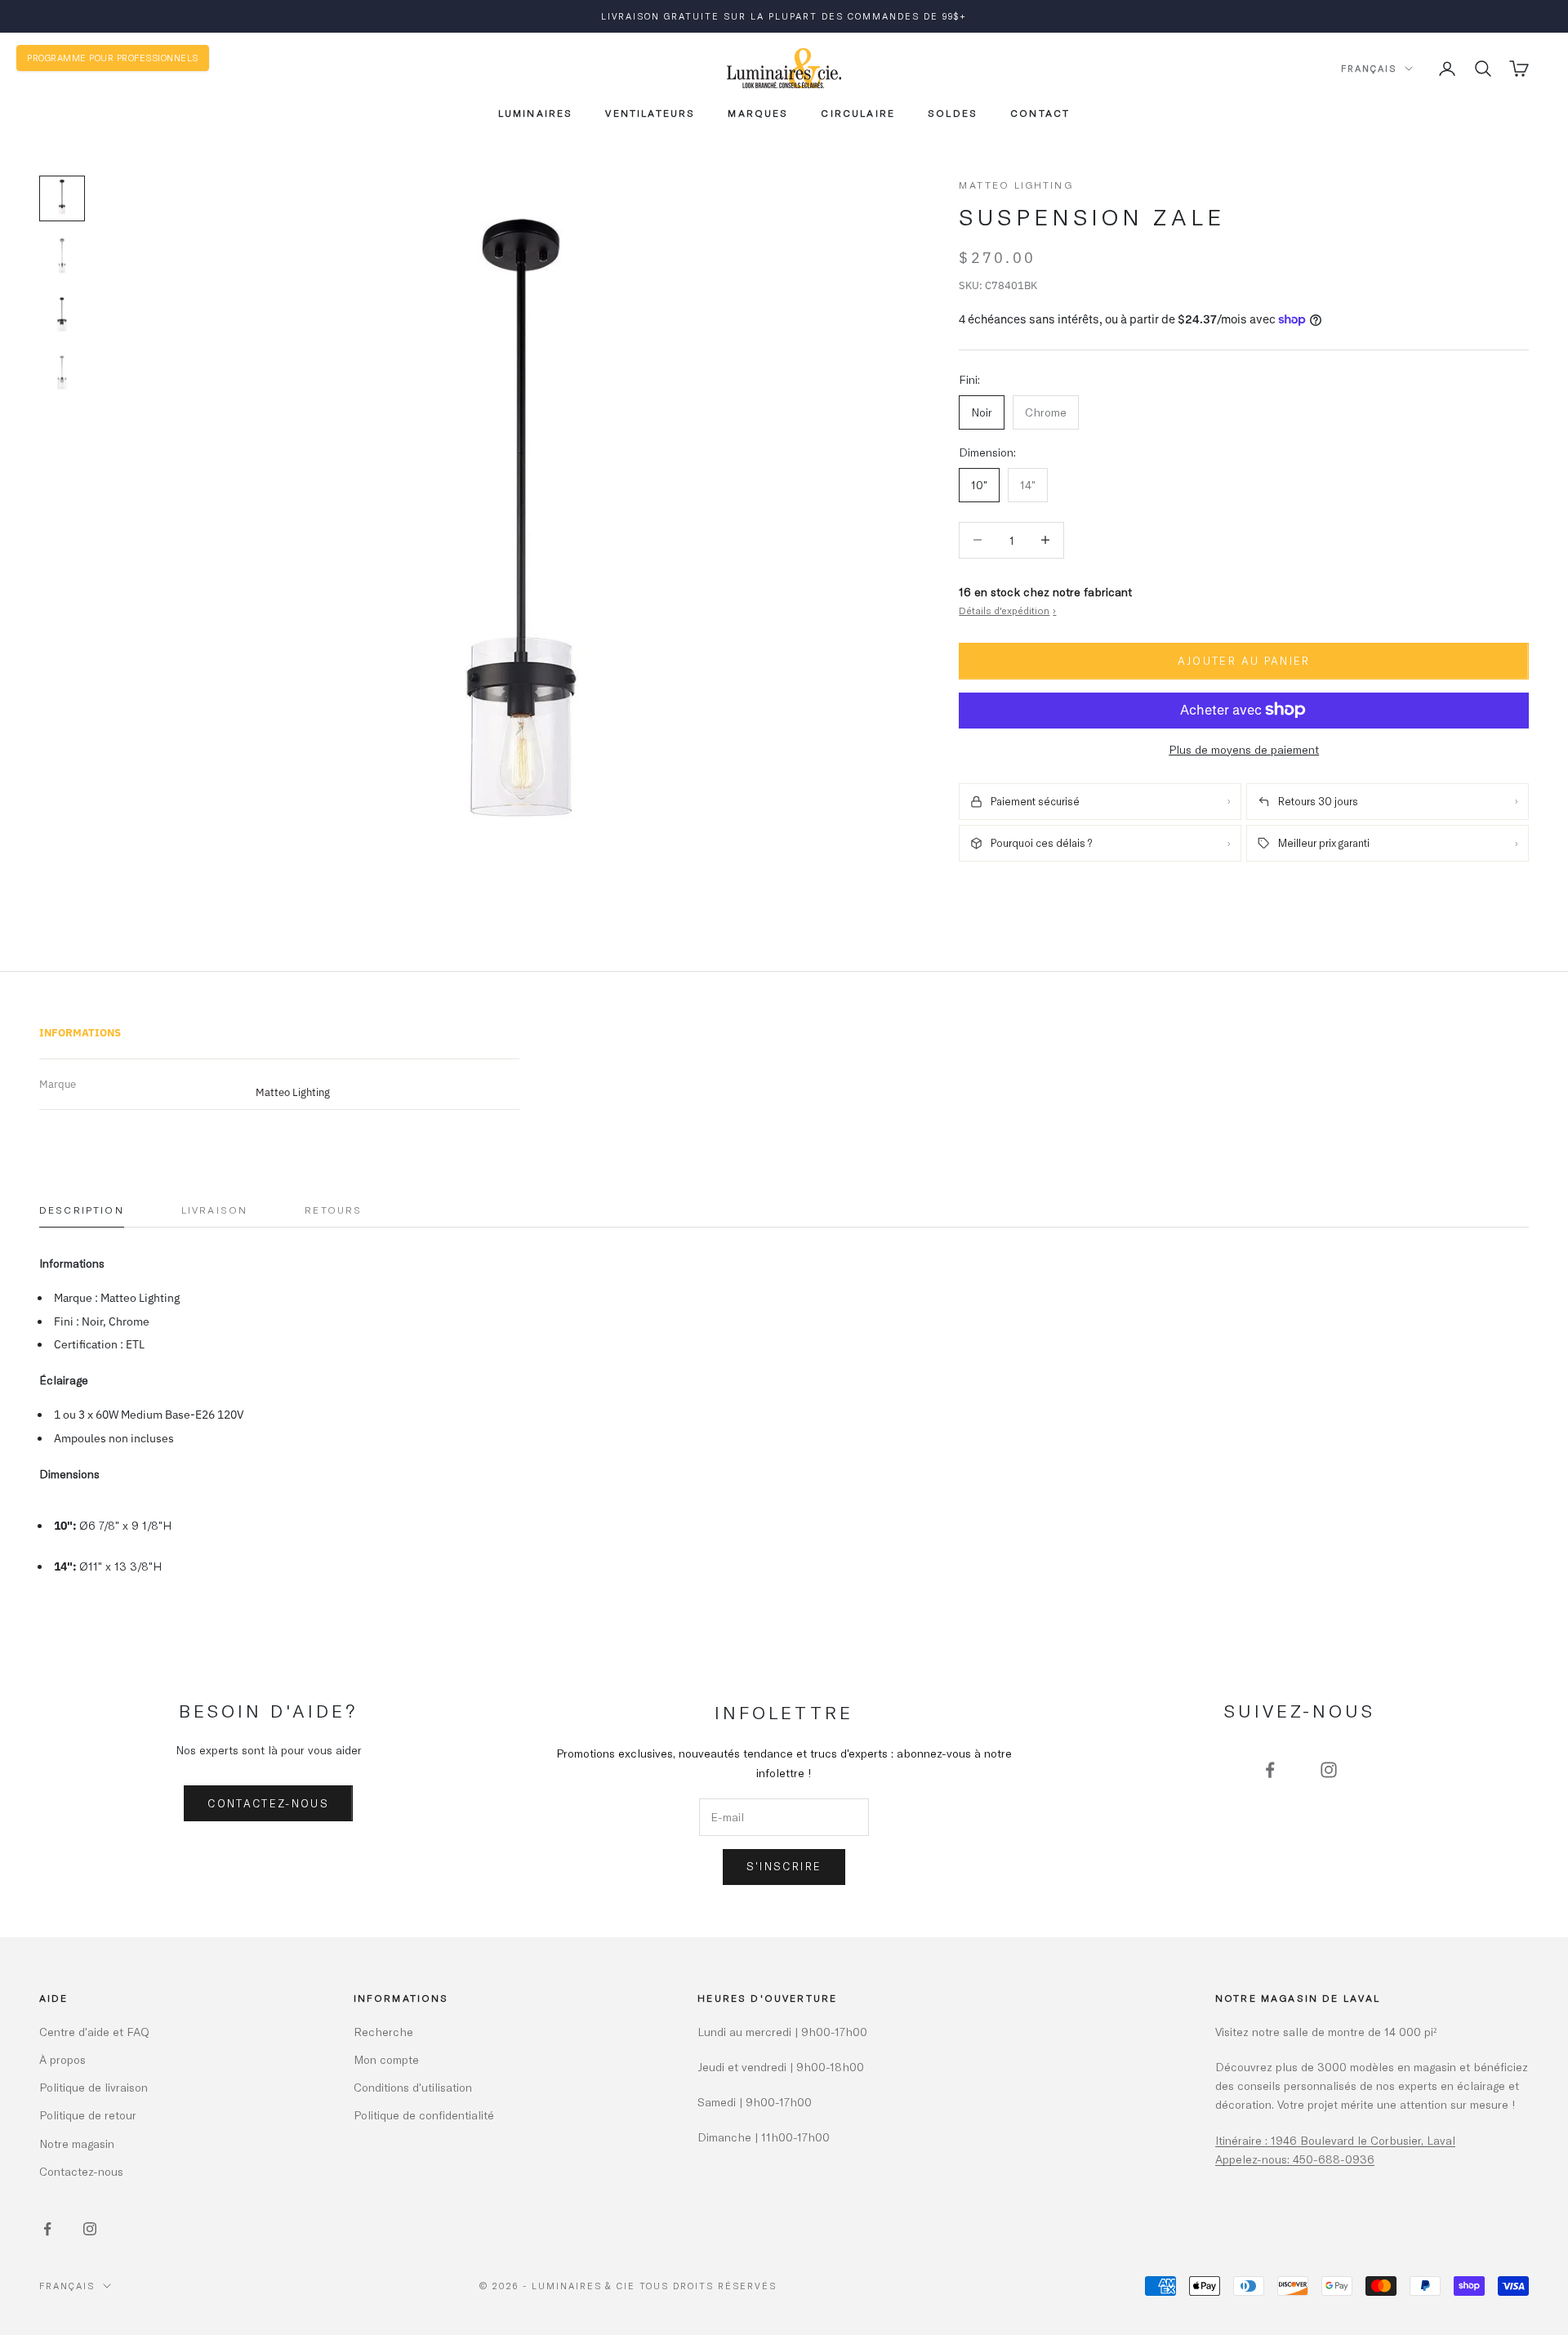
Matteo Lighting (1016, 185)
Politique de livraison (94, 2087)
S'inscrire (784, 1866)
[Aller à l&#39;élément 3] (62, 316)
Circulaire (858, 113)
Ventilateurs (650, 113)
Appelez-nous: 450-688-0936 (1295, 2159)
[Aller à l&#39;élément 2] (62, 257)
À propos (62, 2059)
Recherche (383, 2032)
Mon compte (386, 2059)
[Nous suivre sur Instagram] (1329, 1770)
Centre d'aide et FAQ (94, 2032)
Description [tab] (82, 1210)
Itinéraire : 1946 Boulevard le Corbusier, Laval (1335, 2140)
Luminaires (536, 113)
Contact (1040, 113)
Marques (758, 113)
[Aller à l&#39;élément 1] (62, 198)
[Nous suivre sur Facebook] (1270, 1770)
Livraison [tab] (214, 1210)
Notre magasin (77, 2143)
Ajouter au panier (1244, 660)
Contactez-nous (268, 1803)
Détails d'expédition (1007, 610)
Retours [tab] (333, 1210)
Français (1369, 68)
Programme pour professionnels (113, 58)
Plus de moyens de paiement (1244, 749)
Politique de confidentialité (424, 2115)
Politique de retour (88, 2115)
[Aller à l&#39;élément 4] (62, 375)
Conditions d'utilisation (413, 2087)
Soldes (953, 113)
